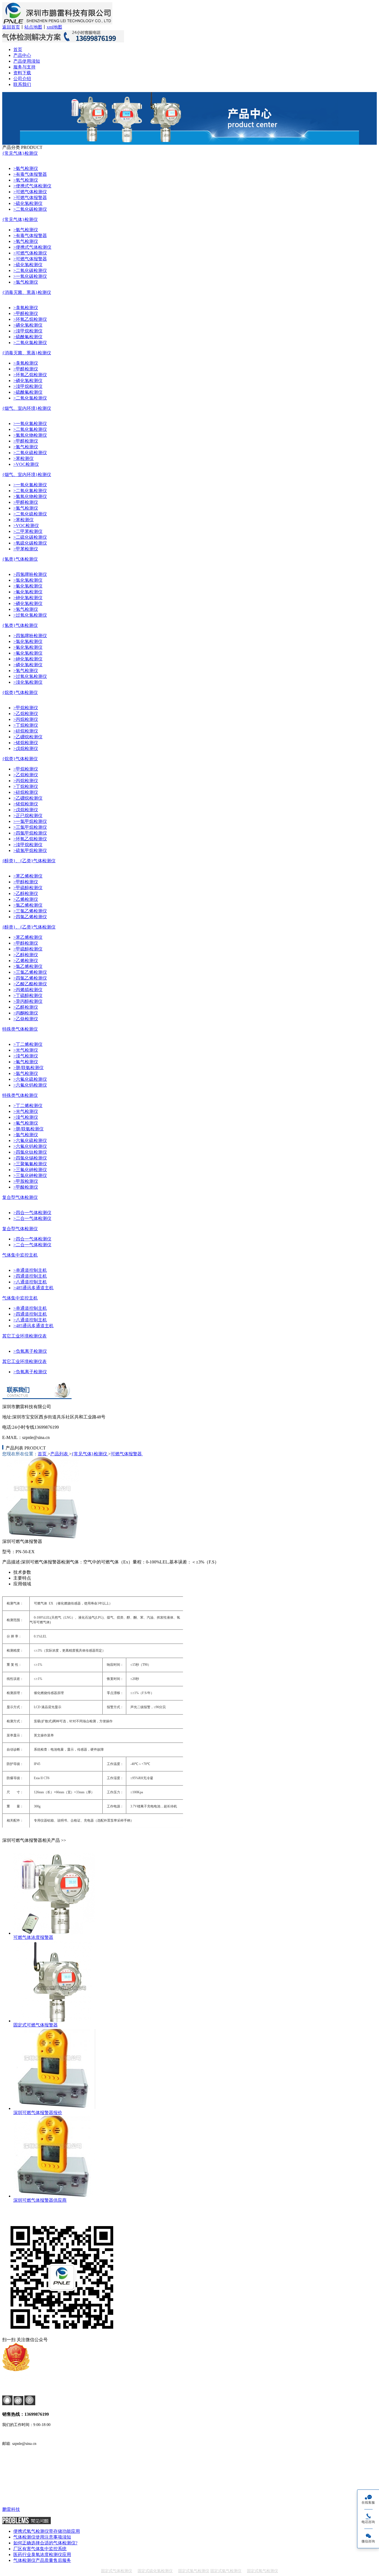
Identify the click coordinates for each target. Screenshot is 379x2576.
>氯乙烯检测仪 (28, 905)
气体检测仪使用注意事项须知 (42, 2537)
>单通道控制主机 (30, 1270)
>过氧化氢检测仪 (30, 615)
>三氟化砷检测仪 (30, 1170)
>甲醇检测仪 (26, 882)
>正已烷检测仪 (28, 816)
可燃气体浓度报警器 (33, 1937)
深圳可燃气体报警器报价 (38, 2113)
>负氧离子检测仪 (30, 1351)
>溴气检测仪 (26, 1056)
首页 (18, 49)
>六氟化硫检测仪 (30, 1079)
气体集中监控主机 (20, 1255)
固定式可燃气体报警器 (36, 2025)
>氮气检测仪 (26, 447)
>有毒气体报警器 (30, 174)
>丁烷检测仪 (26, 725)
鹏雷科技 (11, 2509)
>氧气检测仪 (26, 180)
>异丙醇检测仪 (28, 1001)
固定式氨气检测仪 (226, 2571)
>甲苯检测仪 (26, 549)
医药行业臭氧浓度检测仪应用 (42, 2555)
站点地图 (33, 27)
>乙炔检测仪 (26, 1019)
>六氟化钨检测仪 (30, 1085)
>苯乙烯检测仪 (28, 876)
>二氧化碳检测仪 (30, 209)
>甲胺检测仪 (26, 1181)
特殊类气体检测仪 (20, 1029)
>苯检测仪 (23, 458)
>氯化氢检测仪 (28, 580)
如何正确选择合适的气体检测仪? (45, 2543)
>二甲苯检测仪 (28, 531)
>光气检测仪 (26, 1050)
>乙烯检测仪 (26, 899)
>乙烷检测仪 (26, 714)
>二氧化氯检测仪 (30, 343)
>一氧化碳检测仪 (30, 276)
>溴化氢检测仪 (28, 682)
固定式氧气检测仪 (262, 2571)
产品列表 (60, 1454)
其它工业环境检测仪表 (24, 1336)
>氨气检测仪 (26, 168)
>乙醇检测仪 (26, 893)
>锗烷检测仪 (26, 743)
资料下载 (22, 73)
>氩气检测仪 (26, 1073)
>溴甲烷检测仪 (28, 331)
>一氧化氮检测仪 (30, 424)
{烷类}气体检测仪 (20, 692)
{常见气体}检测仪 (20, 153)
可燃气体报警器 (127, 1454)
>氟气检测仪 (26, 1062)
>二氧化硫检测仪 (30, 453)
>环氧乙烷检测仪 (30, 319)
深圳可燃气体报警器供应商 (40, 2200)
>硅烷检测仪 (26, 731)
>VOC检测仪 (26, 464)
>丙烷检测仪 (26, 719)
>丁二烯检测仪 (28, 1044)
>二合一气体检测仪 (32, 1218)
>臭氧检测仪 (26, 308)
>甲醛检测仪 (26, 313)
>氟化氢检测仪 (28, 592)
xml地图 (54, 27)
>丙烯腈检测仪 (28, 990)
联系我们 (22, 84)
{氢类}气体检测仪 (20, 559)
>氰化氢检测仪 (28, 586)
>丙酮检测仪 (26, 1013)
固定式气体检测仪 (117, 2571)
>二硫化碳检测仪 (30, 537)
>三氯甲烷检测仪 (30, 827)
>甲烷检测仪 (26, 708)
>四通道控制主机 (30, 1276)
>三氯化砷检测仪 (30, 1175)
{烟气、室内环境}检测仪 (27, 408)
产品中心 (22, 55)
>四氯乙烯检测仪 (30, 917)
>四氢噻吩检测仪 (30, 574)
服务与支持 (24, 67)
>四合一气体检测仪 (32, 1213)
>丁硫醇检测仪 (28, 995)
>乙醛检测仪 (26, 1007)
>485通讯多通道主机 (33, 1288)
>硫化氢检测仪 (28, 203)
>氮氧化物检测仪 (30, 435)
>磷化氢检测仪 (28, 325)
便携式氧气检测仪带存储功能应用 (47, 2531)
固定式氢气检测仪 (194, 2571)
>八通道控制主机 (30, 1282)
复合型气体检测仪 (20, 1197)
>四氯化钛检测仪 (30, 1152)
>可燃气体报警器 (30, 198)
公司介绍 (22, 79)
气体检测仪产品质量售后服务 (42, 2560)
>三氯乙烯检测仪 (30, 911)
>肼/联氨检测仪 (28, 1068)
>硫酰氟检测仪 (28, 337)
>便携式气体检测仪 (32, 186)
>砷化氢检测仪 (28, 598)
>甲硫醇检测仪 (28, 888)
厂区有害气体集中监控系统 (40, 2549)
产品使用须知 (27, 61)
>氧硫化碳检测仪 (30, 543)
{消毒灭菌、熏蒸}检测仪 (27, 292)
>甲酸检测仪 (26, 1187)
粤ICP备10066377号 (21, 2388)
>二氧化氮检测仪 (30, 429)
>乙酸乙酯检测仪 (30, 984)
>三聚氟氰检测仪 (30, 1164)
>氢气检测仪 (26, 609)
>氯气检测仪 (26, 282)
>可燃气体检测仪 (30, 192)
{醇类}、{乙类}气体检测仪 (29, 861)
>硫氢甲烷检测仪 (30, 850)
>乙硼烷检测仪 (28, 737)
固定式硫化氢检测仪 (155, 2571)
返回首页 (11, 27)
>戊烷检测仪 (26, 748)
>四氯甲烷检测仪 (30, 833)
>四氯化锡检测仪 (30, 1158)
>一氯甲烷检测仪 (30, 821)
